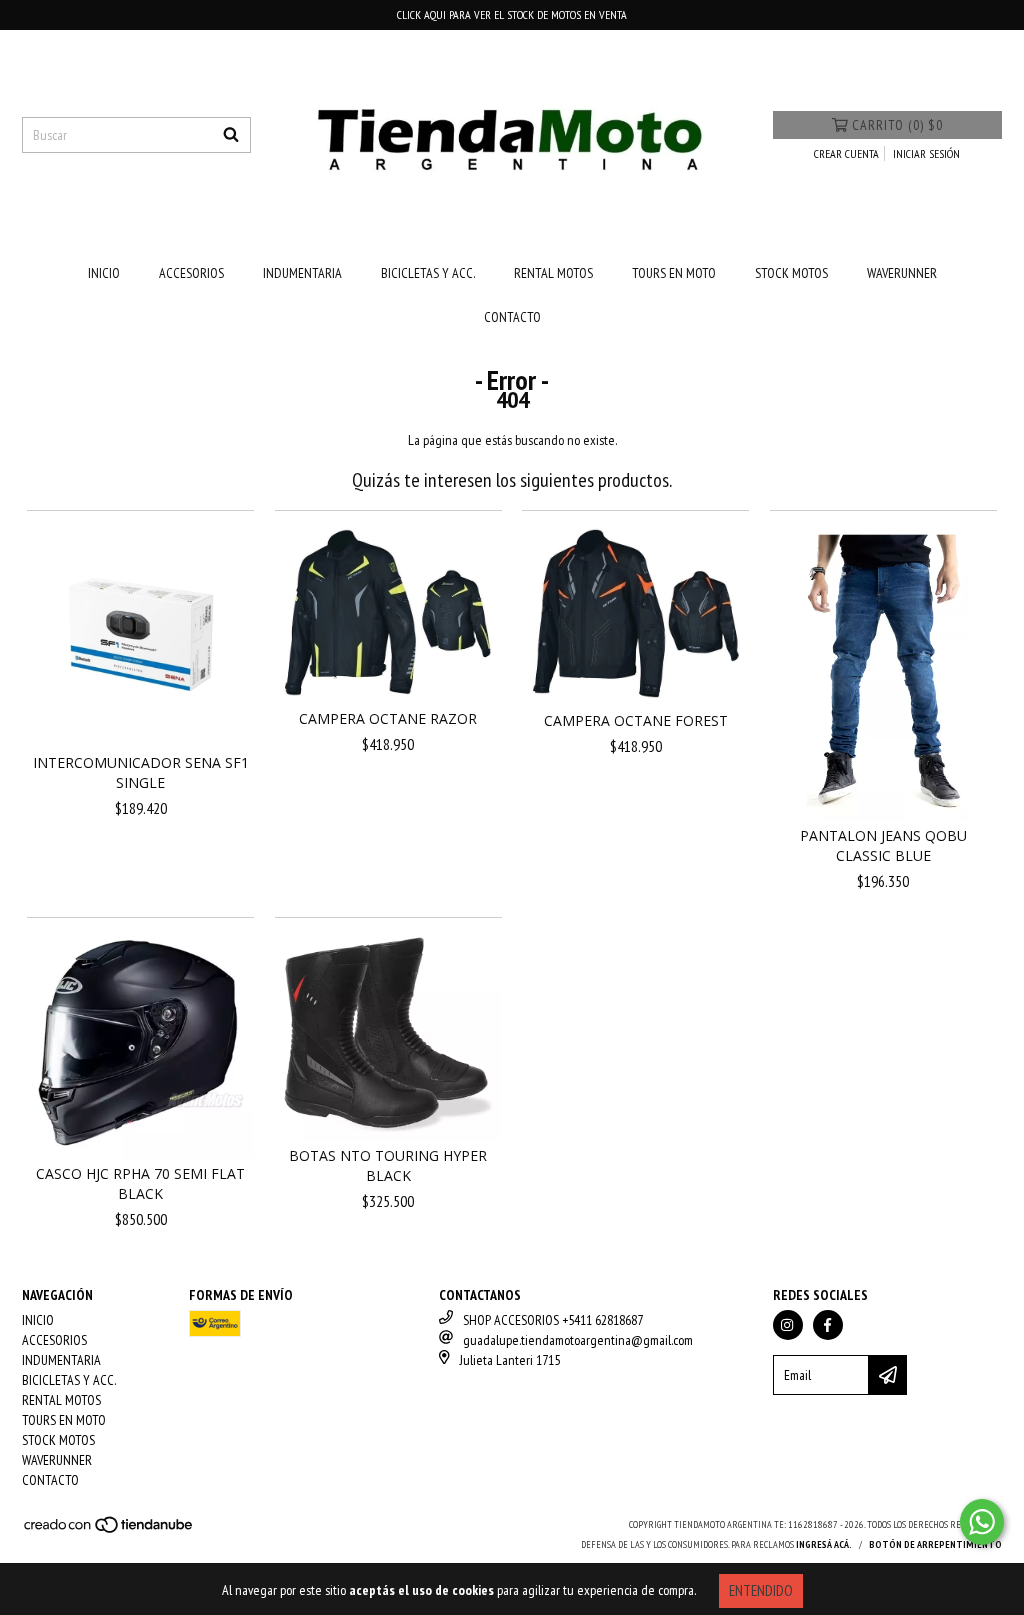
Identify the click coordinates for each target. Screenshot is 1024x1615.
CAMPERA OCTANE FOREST (636, 720)
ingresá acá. (824, 1544)
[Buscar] (231, 135)
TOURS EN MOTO (674, 273)
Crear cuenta (846, 153)
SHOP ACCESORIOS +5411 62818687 (553, 1320)
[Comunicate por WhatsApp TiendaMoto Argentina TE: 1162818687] (982, 1522)
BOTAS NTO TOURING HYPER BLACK (388, 1165)
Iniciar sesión (926, 153)
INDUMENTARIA (302, 273)
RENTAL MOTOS (553, 273)
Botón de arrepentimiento (935, 1544)
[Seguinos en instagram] (788, 1325)
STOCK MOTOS (791, 273)
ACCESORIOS (191, 273)
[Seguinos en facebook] (828, 1325)
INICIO (104, 273)
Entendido (761, 1590)
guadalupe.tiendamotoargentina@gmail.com (578, 1340)
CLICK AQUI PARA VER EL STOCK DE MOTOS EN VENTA (512, 14)
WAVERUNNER (902, 273)
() (897, 125)
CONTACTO (512, 317)
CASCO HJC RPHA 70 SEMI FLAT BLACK (140, 1183)
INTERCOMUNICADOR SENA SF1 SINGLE (141, 772)
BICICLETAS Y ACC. (428, 273)
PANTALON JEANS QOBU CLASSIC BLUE (883, 845)
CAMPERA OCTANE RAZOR (388, 718)
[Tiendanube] (109, 1531)
